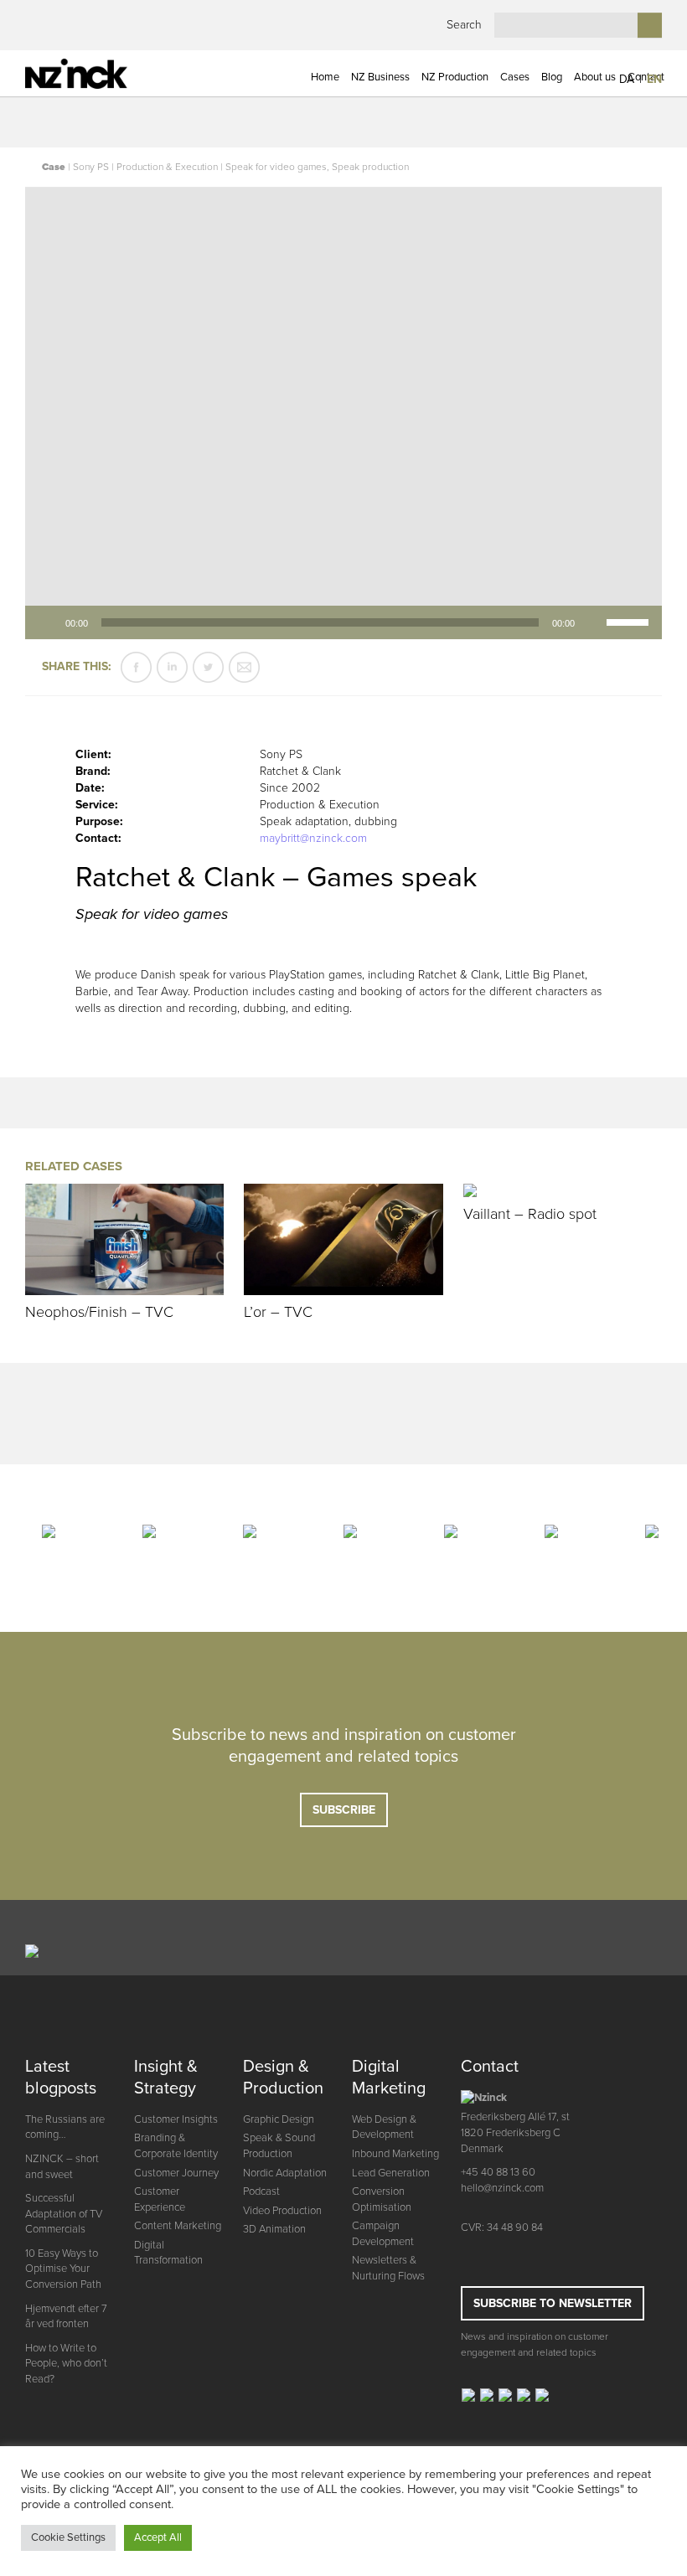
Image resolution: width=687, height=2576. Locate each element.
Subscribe (344, 1810)
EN (654, 79)
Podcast (261, 2191)
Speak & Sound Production (279, 2146)
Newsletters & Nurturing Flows (388, 2268)
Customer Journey (176, 2173)
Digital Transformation (168, 2253)
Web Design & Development (384, 2127)
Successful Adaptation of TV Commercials (64, 2214)
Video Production (282, 2211)
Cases (515, 77)
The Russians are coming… (65, 2127)
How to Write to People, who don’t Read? (66, 2364)
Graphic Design (279, 2119)
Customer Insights (176, 2119)
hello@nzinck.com (502, 2188)
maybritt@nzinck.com (313, 838)
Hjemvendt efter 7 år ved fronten (66, 2317)
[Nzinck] (98, 74)
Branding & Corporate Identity (176, 2146)
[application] (343, 622)
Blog (552, 77)
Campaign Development (383, 2234)
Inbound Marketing (395, 2154)
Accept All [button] (158, 2537)
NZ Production (455, 77)
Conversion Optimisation (382, 2199)
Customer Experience (160, 2199)
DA (627, 79)
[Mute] (593, 622)
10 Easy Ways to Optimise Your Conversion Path (63, 2269)
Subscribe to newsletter (553, 2303)
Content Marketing (178, 2226)
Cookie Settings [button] (68, 2537)
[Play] (47, 622)
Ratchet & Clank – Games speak (276, 878)
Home (325, 77)
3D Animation (274, 2229)
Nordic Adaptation (285, 2173)
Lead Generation (391, 2173)
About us (595, 77)
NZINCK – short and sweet (62, 2167)
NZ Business (380, 77)
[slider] (630, 621)
